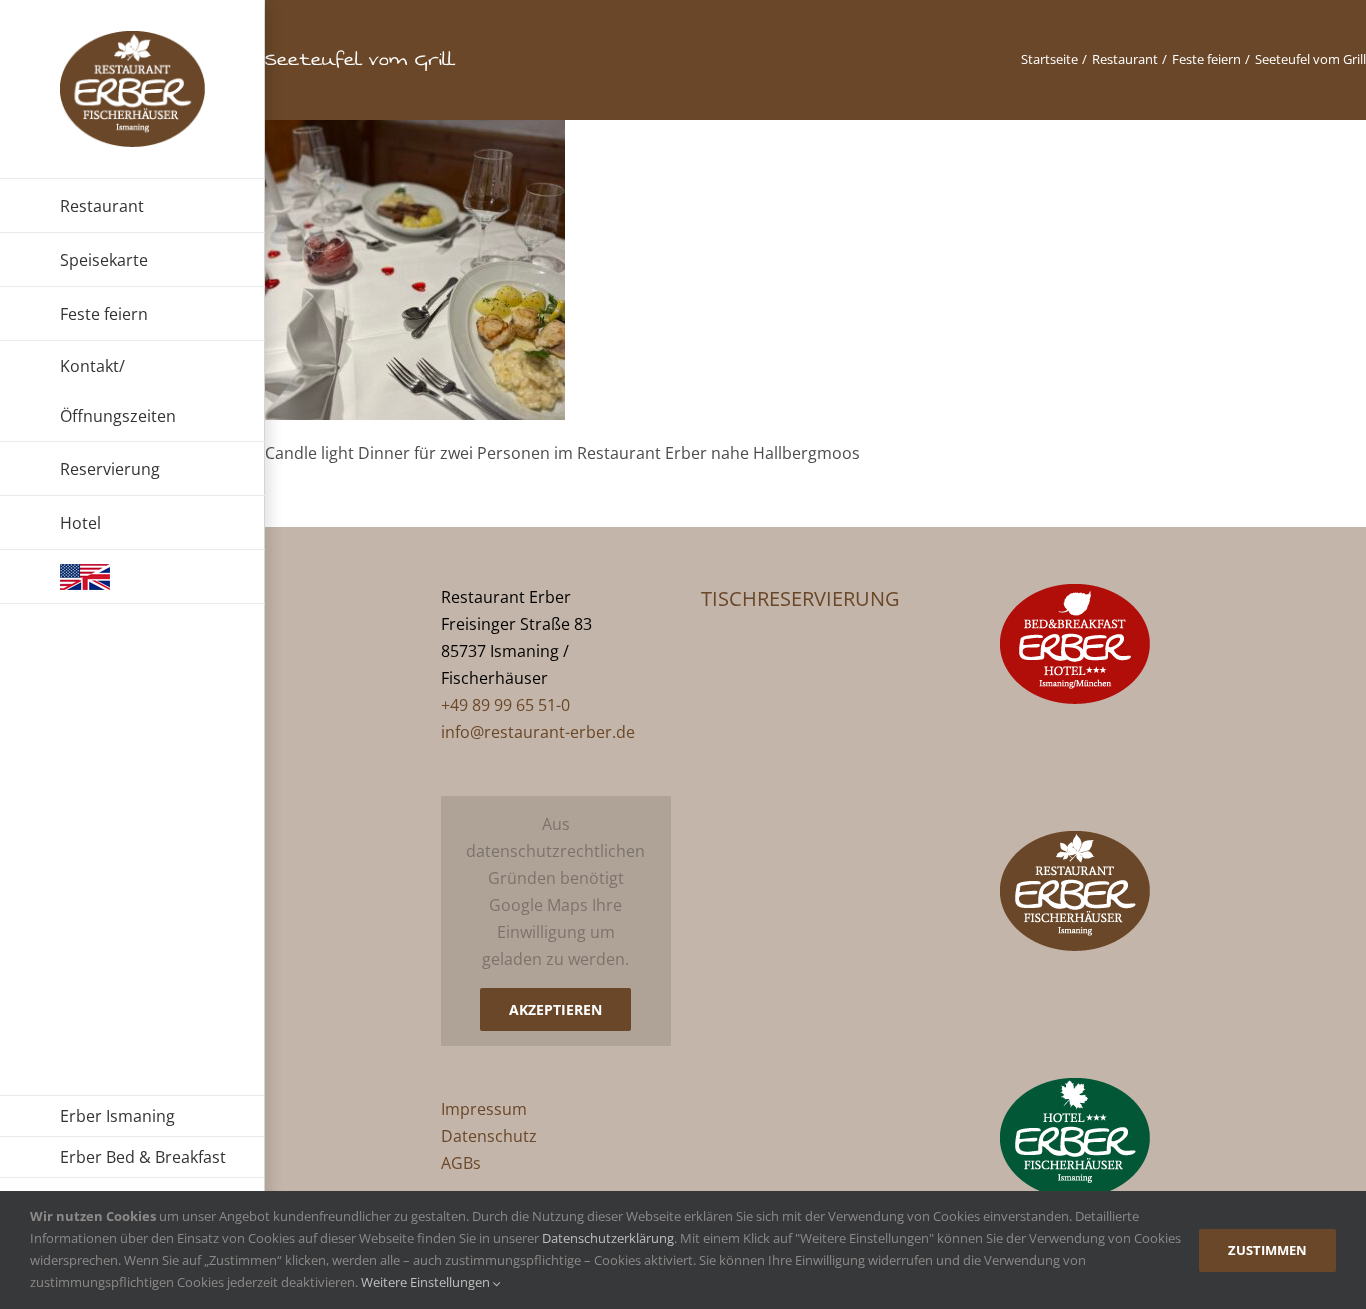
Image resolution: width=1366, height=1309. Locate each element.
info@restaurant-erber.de (538, 732)
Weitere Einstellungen (427, 1282)
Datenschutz (489, 1136)
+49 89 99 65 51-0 (505, 705)
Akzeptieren (555, 1009)
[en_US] (132, 577)
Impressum (484, 1109)
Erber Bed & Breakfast (143, 1157)
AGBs (461, 1163)
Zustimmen (1267, 1250)
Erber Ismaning (117, 1116)
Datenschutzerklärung (608, 1238)
